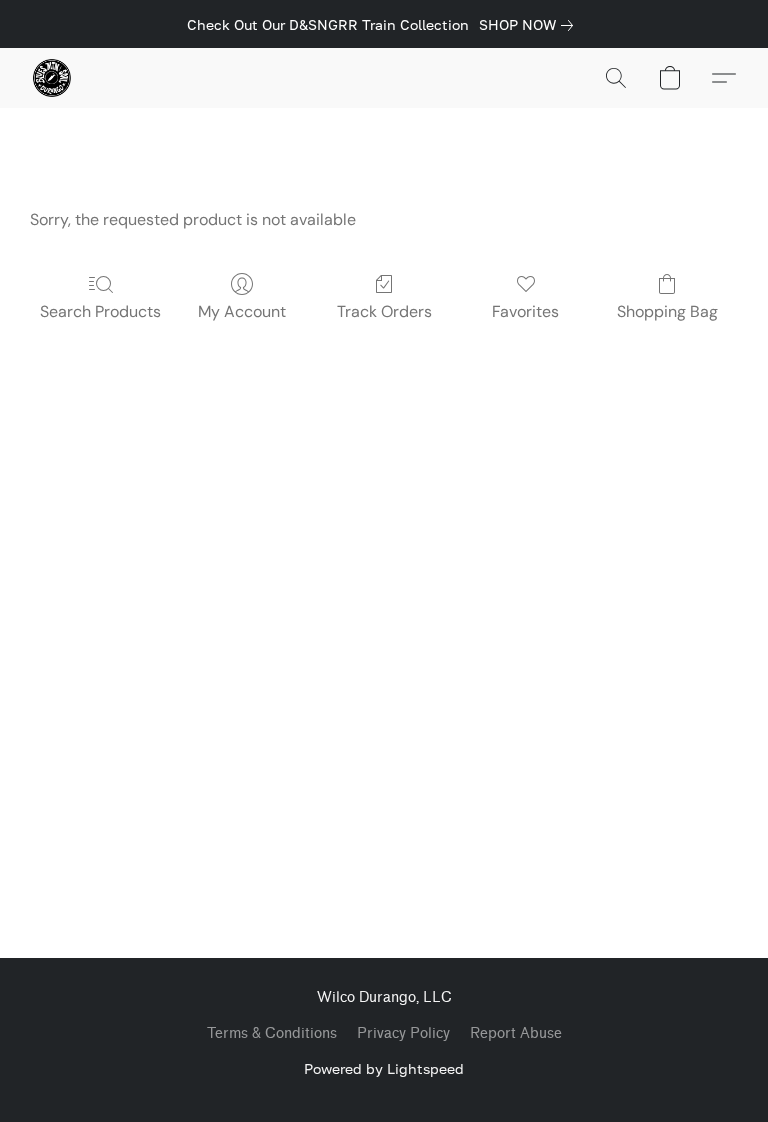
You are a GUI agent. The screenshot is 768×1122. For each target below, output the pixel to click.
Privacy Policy (403, 1033)
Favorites (525, 311)
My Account (242, 311)
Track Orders (384, 311)
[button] (52, 78)
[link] (530, 25)
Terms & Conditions (272, 1033)
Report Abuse (516, 1033)
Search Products (100, 311)
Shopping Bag (667, 311)
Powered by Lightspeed (384, 1068)
